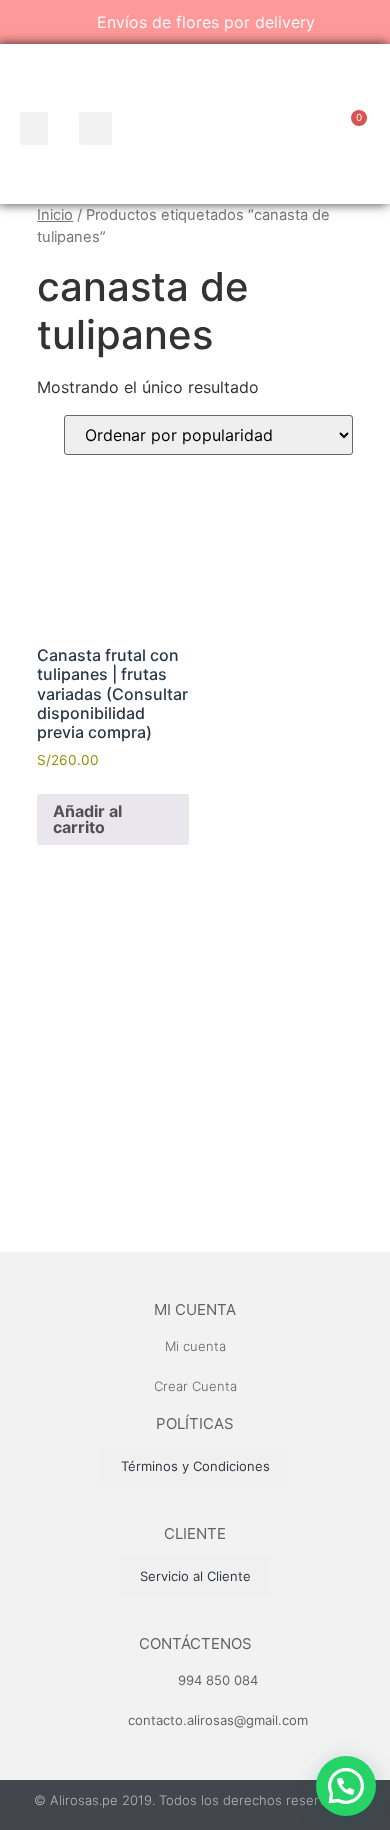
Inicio (55, 215)
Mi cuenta (195, 1309)
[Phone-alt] (298, 130)
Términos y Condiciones (195, 1466)
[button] (34, 128)
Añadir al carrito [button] (87, 819)
